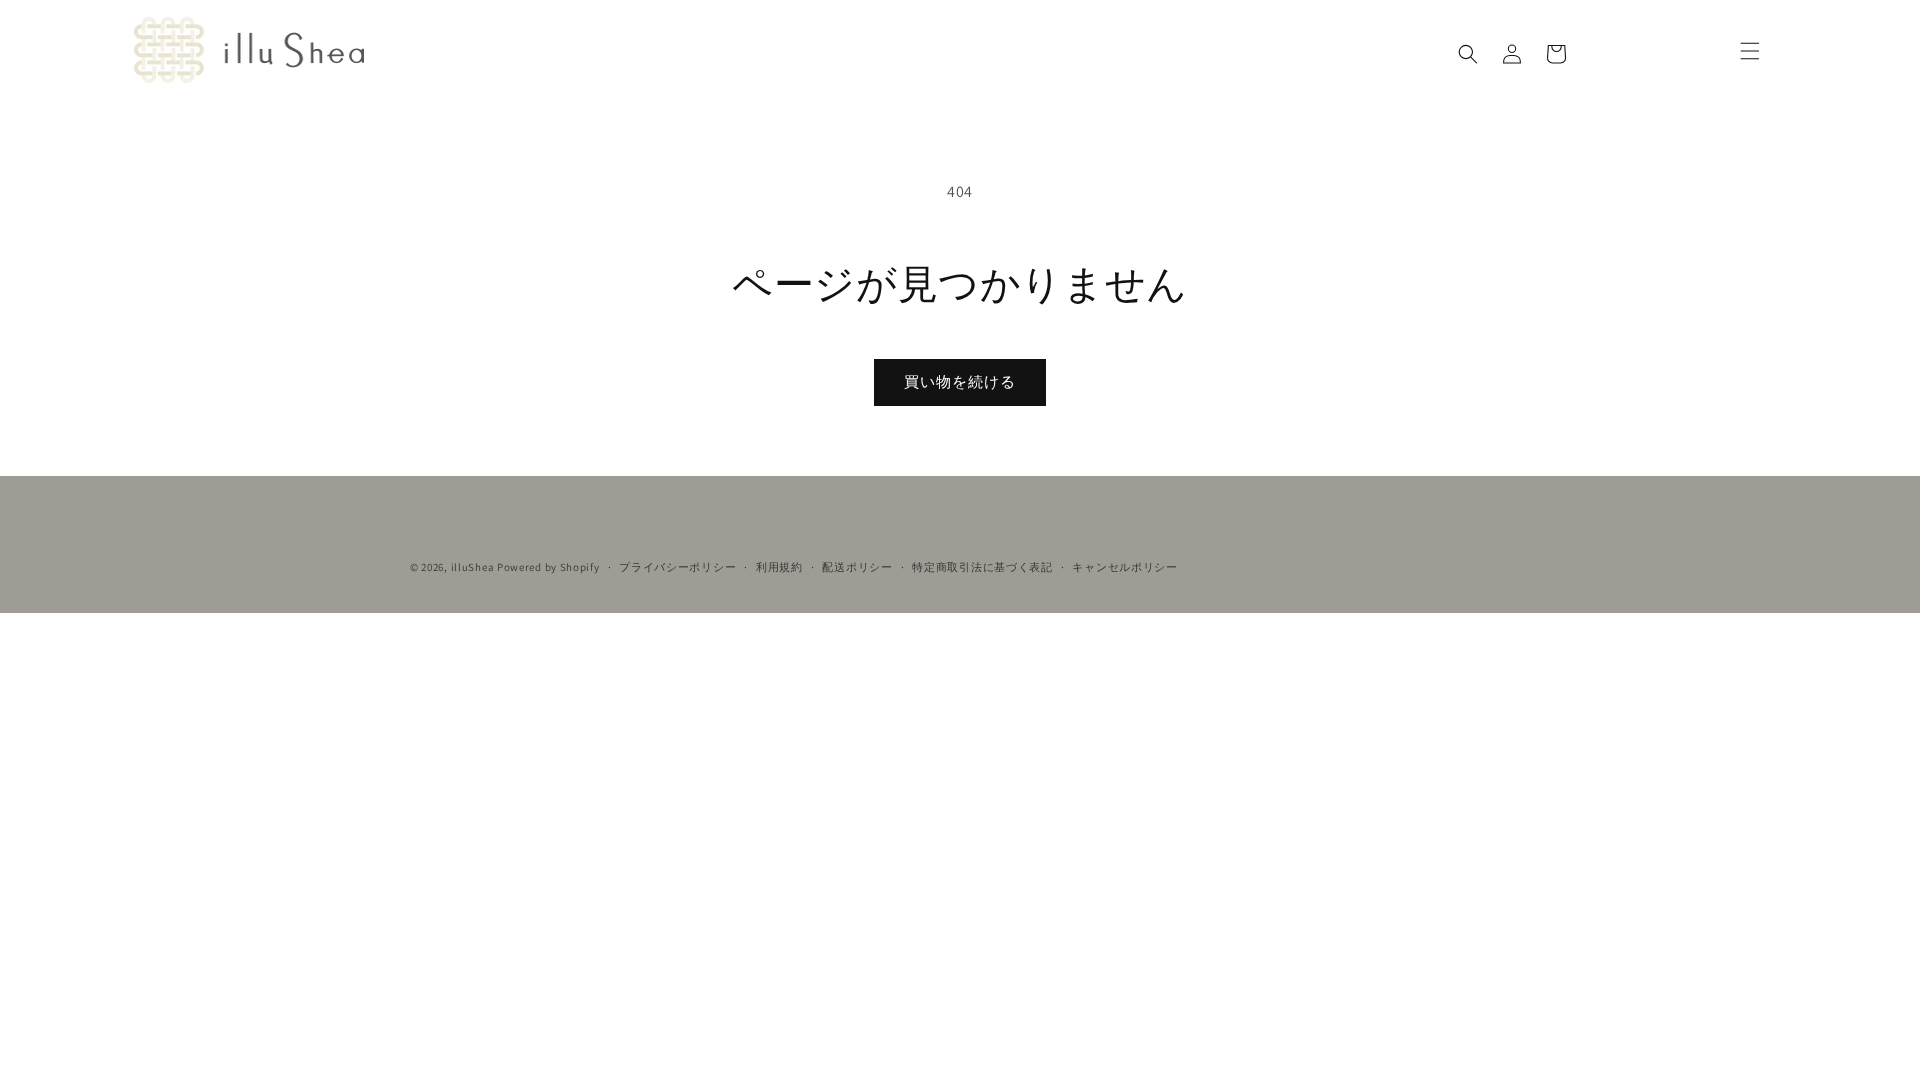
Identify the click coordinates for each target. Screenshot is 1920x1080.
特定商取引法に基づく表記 (982, 567)
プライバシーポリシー (677, 567)
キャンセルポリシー (1124, 567)
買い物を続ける (960, 381)
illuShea (473, 567)
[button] (1468, 54)
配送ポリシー (857, 567)
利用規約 (779, 567)
